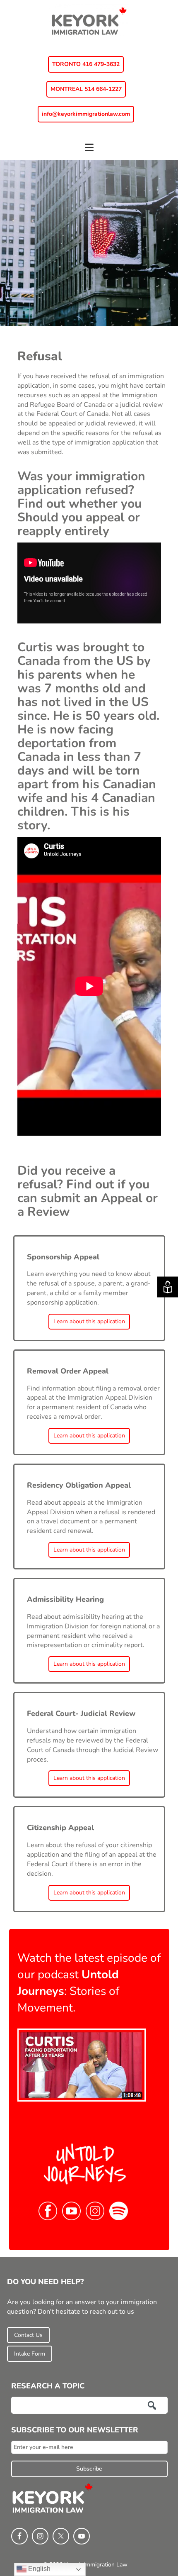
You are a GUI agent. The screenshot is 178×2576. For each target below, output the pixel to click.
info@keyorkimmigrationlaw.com (86, 114)
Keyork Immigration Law (89, 21)
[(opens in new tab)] (82, 2065)
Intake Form (30, 2354)
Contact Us (28, 2335)
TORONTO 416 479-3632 (86, 64)
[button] (89, 151)
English (38, 2569)
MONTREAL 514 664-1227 (86, 89)
